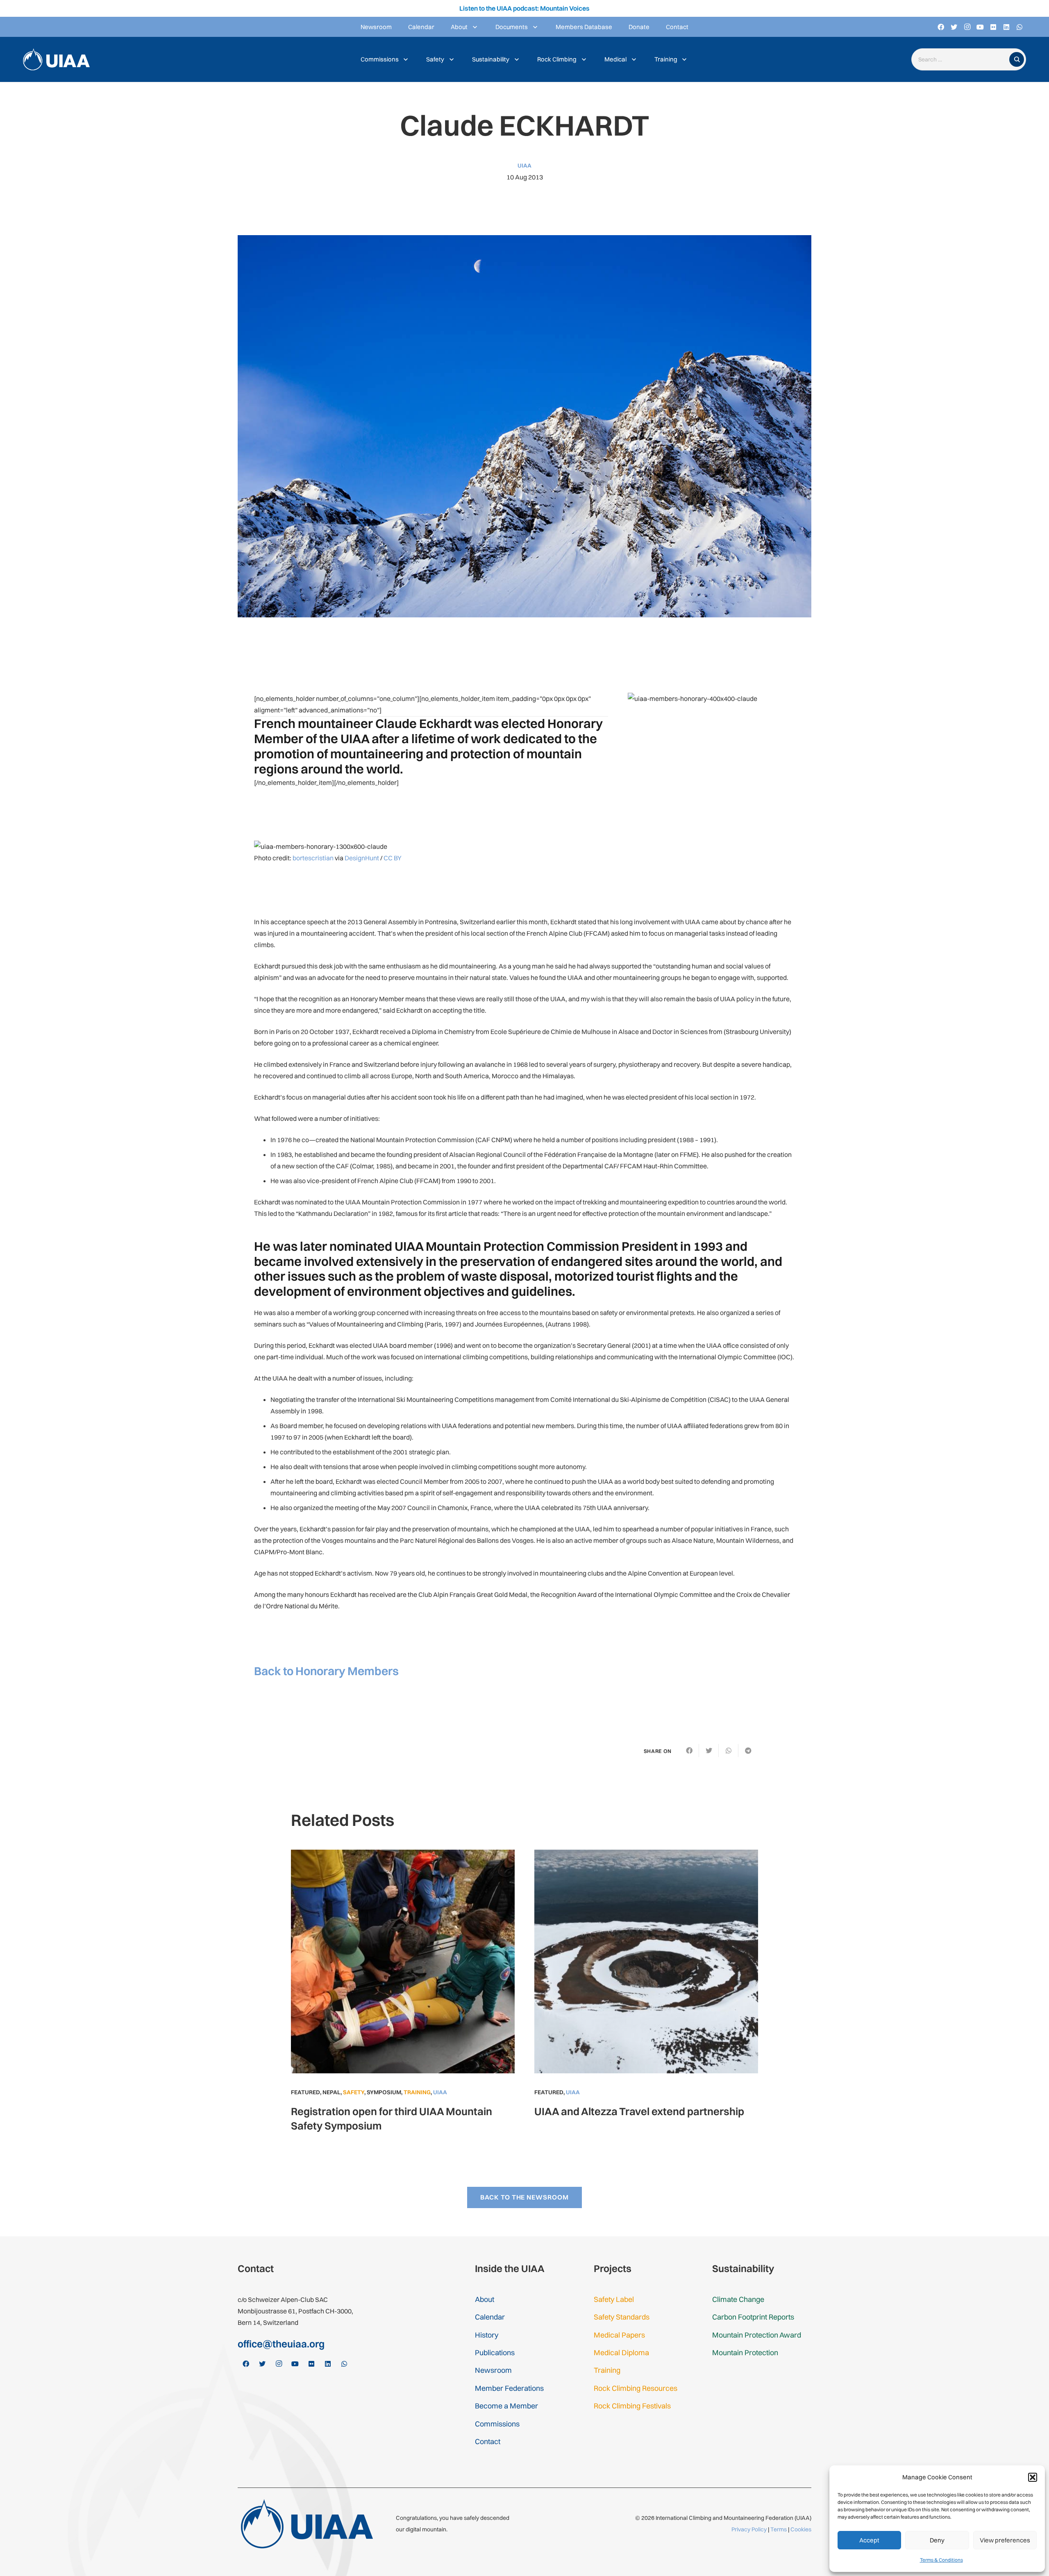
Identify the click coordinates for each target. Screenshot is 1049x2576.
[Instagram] (967, 27)
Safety (354, 2092)
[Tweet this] (709, 1751)
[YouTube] (980, 27)
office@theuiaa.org (281, 2344)
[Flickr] (993, 27)
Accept (869, 2540)
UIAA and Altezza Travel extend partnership (639, 2111)
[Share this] (689, 1751)
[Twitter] (954, 27)
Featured (305, 2092)
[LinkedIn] (1006, 27)
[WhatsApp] (1019, 27)
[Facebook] (941, 27)
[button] (1033, 2477)
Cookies (801, 2529)
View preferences (1005, 2540)
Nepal (332, 2092)
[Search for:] (962, 60)
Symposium (384, 2092)
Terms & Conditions (941, 2560)
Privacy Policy (749, 2529)
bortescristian (313, 858)
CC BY (393, 858)
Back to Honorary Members (326, 1671)
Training (417, 2092)
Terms (779, 2529)
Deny (937, 2540)
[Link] (56, 60)
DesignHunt (362, 858)
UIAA (524, 166)
